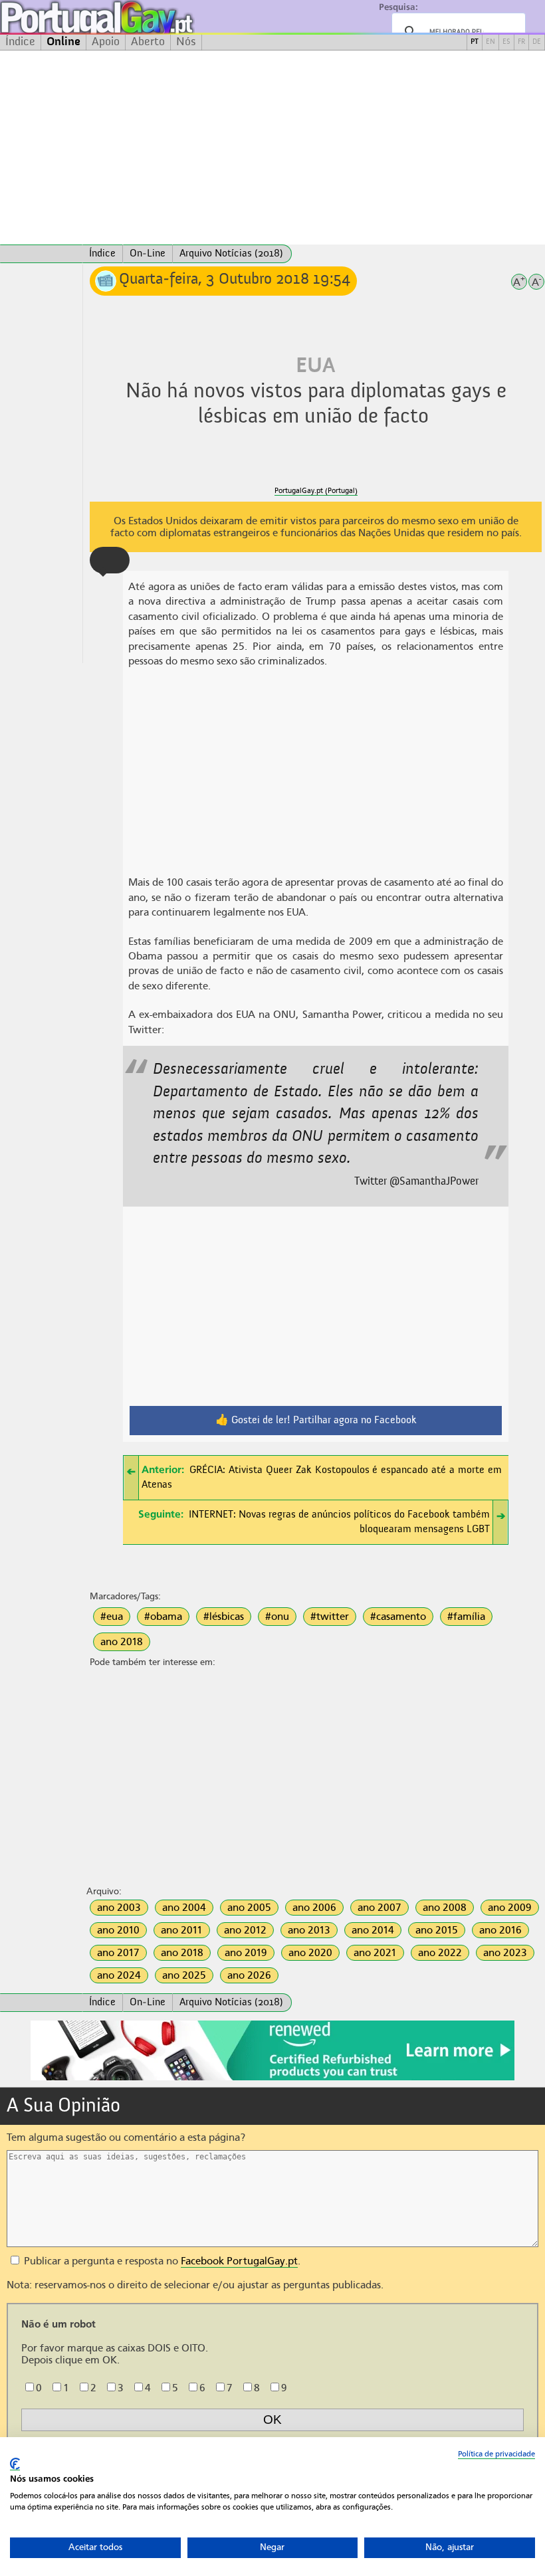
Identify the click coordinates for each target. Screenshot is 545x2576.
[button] (110, 560)
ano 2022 (440, 1953)
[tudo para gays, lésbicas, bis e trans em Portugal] (133, 17)
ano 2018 (122, 1642)
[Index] (41, 254)
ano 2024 (119, 1975)
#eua (112, 1617)
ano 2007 (380, 1908)
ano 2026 (249, 1975)
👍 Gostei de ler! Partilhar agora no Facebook (316, 1421)
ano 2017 (118, 1953)
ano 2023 (505, 1953)
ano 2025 (184, 1975)
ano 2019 (246, 1953)
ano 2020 (310, 1953)
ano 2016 (500, 1930)
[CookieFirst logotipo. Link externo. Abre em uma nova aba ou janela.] (15, 2464)
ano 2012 (245, 1930)
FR (521, 42)
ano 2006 (314, 1908)
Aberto (148, 42)
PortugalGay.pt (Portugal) (316, 491)
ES (506, 42)
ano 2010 (118, 1930)
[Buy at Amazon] (272, 2078)
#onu (277, 1617)
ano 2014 (373, 1930)
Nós (186, 42)
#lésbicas (224, 1617)
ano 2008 (445, 1908)
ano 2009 (510, 1908)
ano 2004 (184, 1908)
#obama (163, 1617)
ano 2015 (437, 1930)
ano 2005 (249, 1908)
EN (490, 42)
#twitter (330, 1617)
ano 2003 (119, 1908)
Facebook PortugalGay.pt (239, 2261)
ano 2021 (375, 1953)
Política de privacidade (496, 2454)
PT (475, 42)
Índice (20, 42)
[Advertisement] (272, 148)
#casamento (398, 1617)
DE (537, 42)
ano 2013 (309, 1930)
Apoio (106, 42)
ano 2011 (182, 1930)
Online (63, 42)
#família (466, 1617)
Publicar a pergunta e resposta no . (161, 2261)
